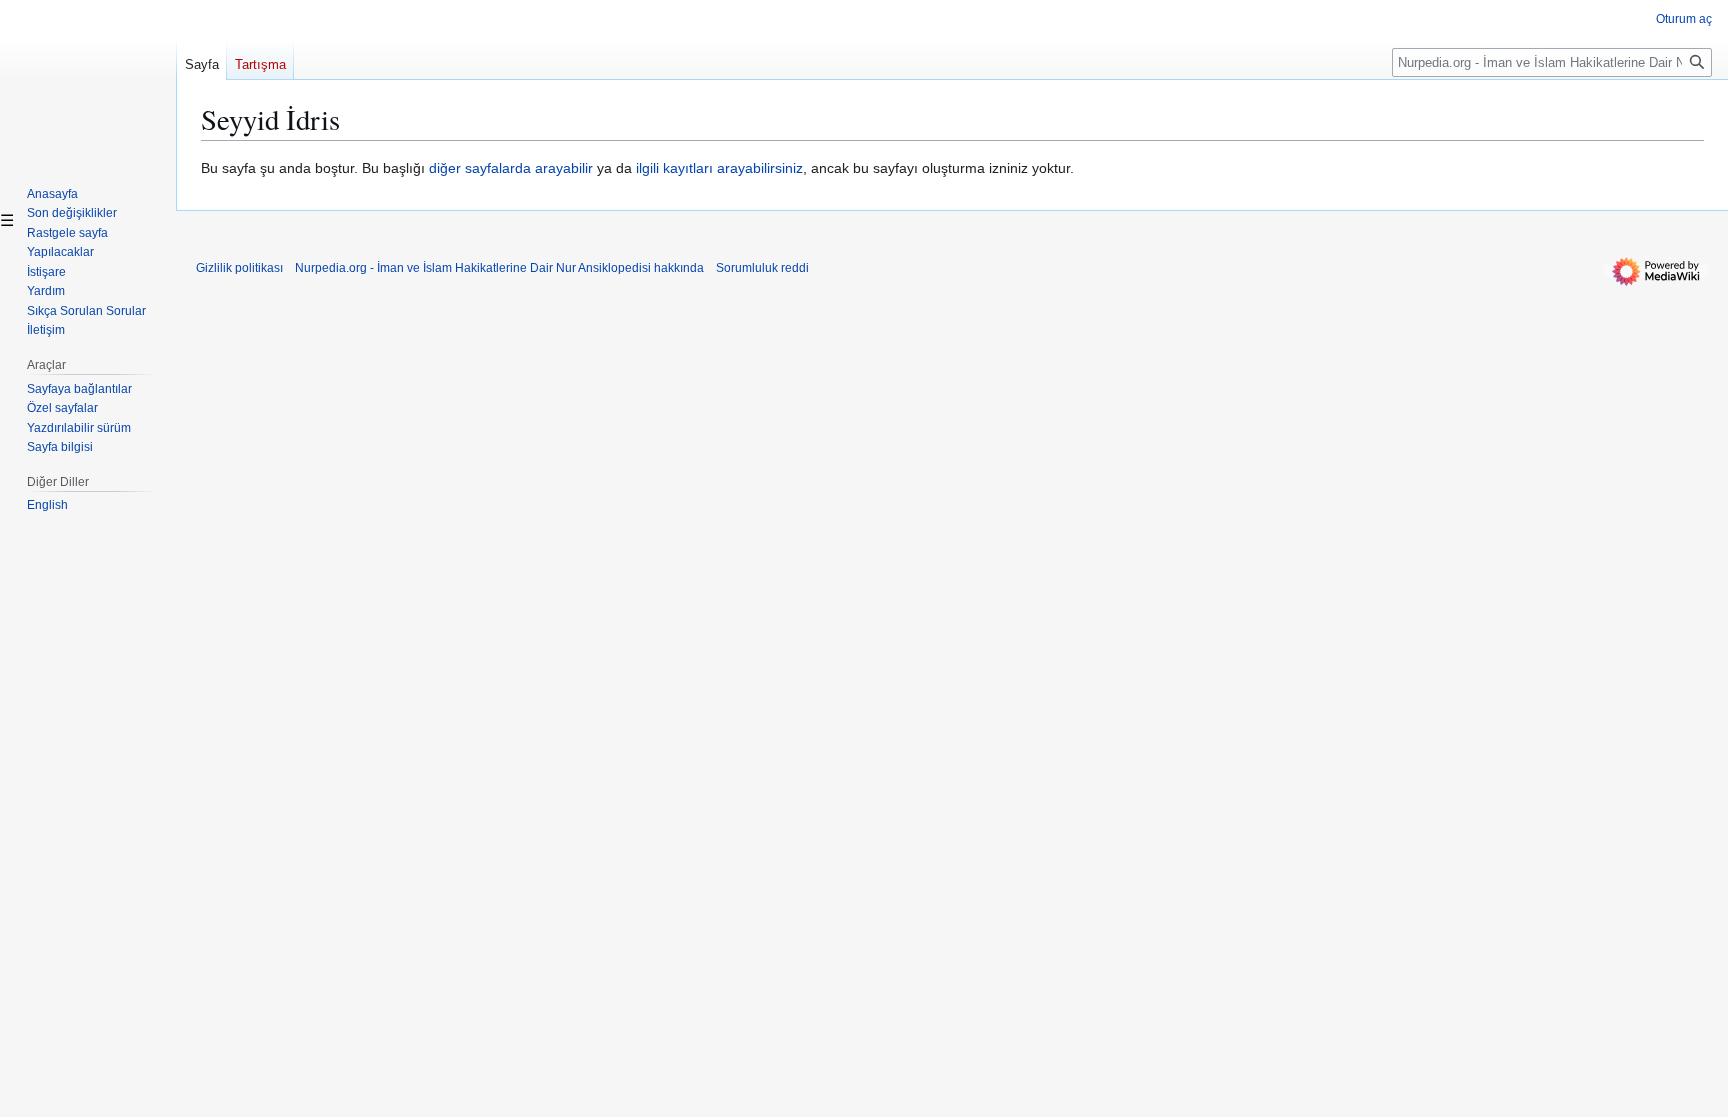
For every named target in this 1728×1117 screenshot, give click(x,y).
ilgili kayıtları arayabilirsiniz (719, 168)
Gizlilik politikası (239, 268)
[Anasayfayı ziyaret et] (88, 80)
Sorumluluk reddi (762, 268)
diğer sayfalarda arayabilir (511, 168)
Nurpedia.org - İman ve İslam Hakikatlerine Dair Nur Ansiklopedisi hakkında (499, 268)
